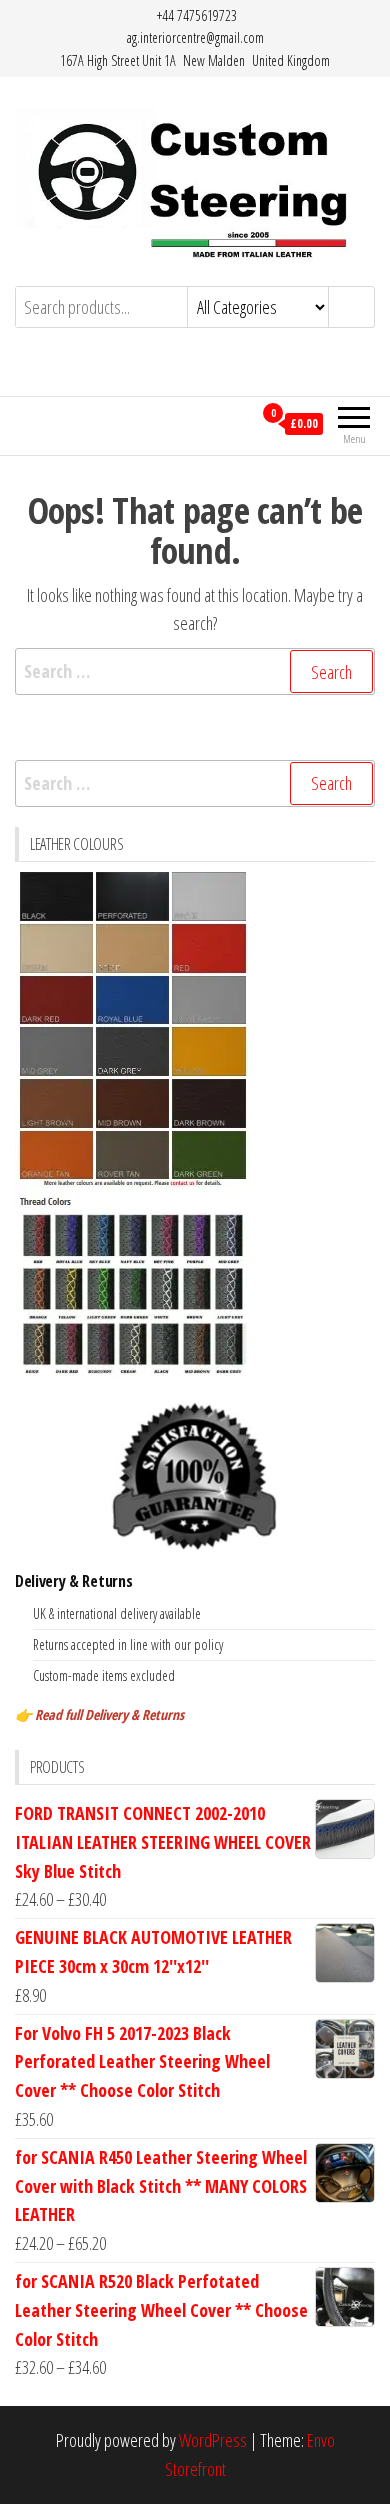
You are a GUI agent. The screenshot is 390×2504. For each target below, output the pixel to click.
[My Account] (236, 423)
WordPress (213, 2440)
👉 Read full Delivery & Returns (99, 1714)
